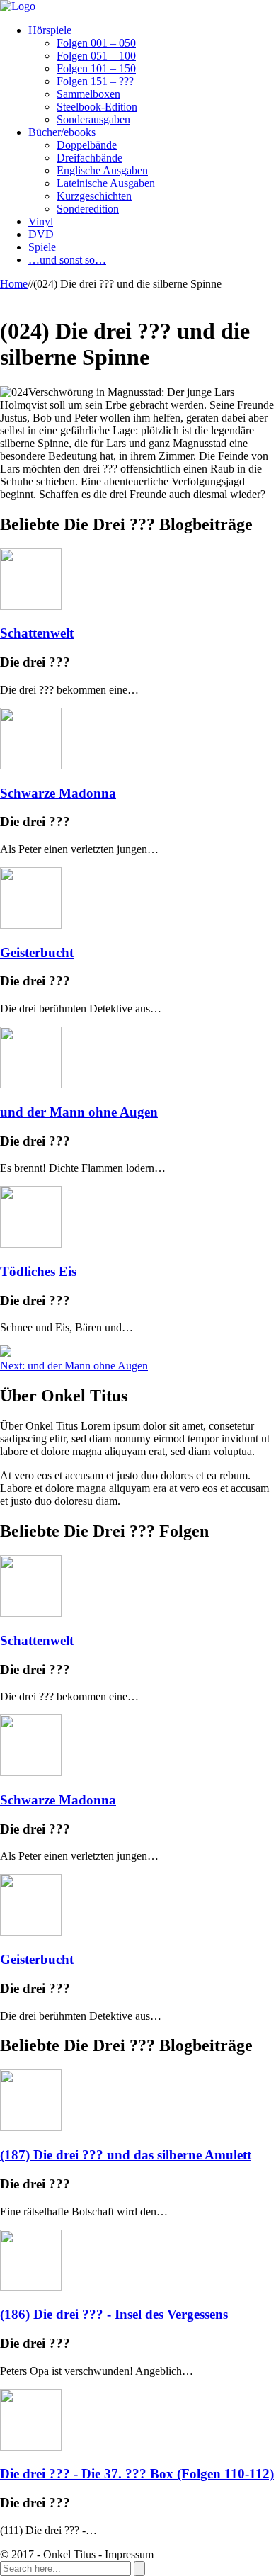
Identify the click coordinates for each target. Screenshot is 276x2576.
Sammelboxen (88, 94)
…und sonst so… (67, 260)
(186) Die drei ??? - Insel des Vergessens (114, 2314)
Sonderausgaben (93, 119)
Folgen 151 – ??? (95, 81)
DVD (41, 234)
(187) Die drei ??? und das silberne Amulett (126, 2155)
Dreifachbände (90, 158)
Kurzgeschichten (94, 196)
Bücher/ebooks (62, 132)
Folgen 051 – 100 (96, 56)
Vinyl (41, 221)
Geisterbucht (37, 953)
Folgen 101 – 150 (96, 68)
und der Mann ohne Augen (79, 1112)
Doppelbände (87, 145)
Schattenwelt (37, 633)
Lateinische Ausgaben (106, 183)
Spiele (42, 247)
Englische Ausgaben (102, 170)
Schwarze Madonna (58, 793)
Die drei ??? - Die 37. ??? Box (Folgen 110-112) (137, 2474)
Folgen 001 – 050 (96, 43)
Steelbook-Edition (97, 107)
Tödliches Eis (38, 1271)
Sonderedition (88, 209)
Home (14, 284)
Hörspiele (50, 30)
